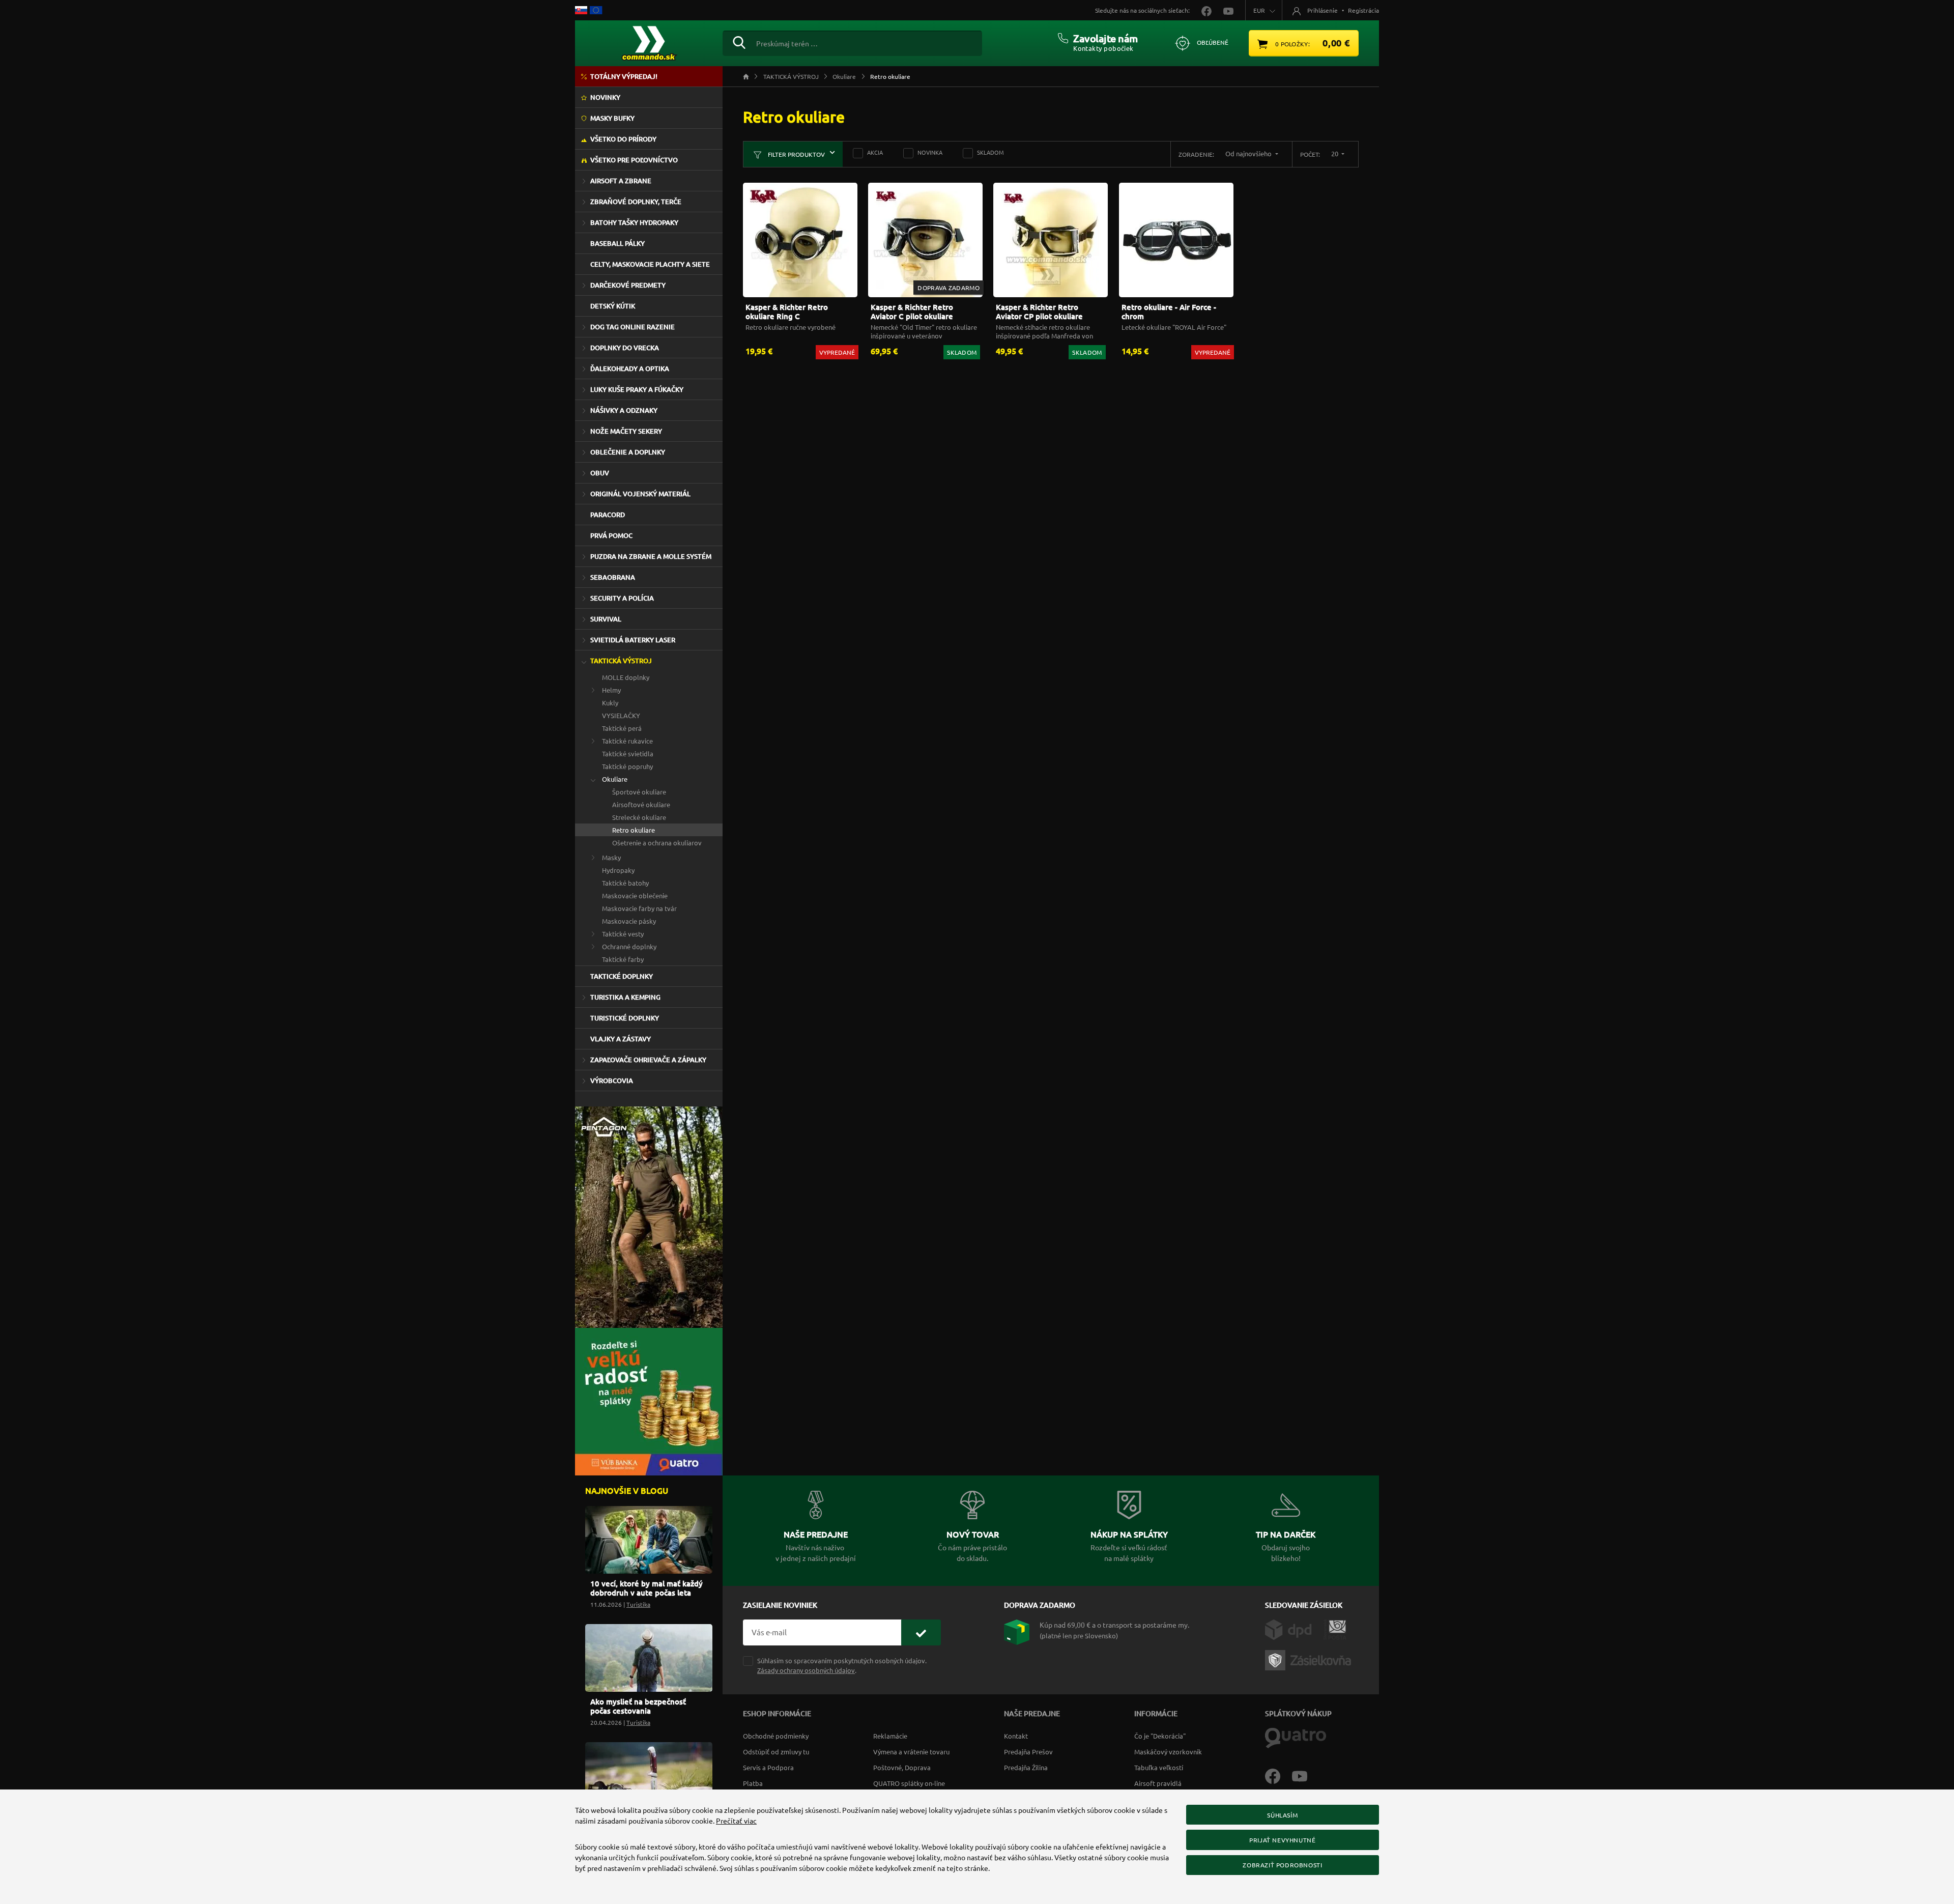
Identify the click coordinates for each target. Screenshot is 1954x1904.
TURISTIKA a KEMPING (625, 997)
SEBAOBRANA (613, 577)
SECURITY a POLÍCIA (622, 598)
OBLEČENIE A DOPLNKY (628, 452)
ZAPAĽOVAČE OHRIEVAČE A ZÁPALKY (648, 1060)
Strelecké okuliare (639, 817)
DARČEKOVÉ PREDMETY (628, 285)
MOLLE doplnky (626, 677)
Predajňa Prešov (1028, 1752)
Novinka (930, 152)
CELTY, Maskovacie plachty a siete (650, 264)
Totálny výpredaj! (624, 76)
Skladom (990, 152)
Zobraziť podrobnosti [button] (1282, 1865)
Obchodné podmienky (776, 1736)
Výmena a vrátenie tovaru (911, 1752)
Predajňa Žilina (1026, 1767)
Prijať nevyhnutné (1282, 1840)
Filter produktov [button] (796, 154)
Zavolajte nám (1105, 38)
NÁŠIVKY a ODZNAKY (624, 410)
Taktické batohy (625, 883)
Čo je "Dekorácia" (1160, 1736)
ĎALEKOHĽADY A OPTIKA (630, 368)
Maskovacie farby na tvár (639, 908)
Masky (611, 857)
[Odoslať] (921, 1632)
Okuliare (615, 779)
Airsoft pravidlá (1158, 1783)
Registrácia (1363, 10)
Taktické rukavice (627, 741)
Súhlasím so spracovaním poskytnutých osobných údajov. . (842, 1665)
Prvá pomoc (611, 535)
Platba (753, 1783)
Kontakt (1016, 1736)
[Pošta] (1335, 1629)
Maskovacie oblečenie (635, 896)
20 (1335, 153)
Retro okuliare (634, 830)
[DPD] (1294, 1629)
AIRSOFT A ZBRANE (621, 181)
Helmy (611, 690)
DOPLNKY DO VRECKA (625, 348)
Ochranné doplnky (629, 946)
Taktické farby (623, 959)
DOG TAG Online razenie (633, 327)
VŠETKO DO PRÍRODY (623, 139)
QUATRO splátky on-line (909, 1783)
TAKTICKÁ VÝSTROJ (621, 661)
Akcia (875, 152)
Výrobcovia (612, 1081)
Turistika (638, 1604)
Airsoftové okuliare (641, 804)
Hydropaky (618, 870)
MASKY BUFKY (612, 118)
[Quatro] (1296, 1737)
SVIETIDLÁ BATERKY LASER (633, 640)
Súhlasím (1282, 1815)
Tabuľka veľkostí (1159, 1767)
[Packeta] (1310, 1659)
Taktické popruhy (627, 766)
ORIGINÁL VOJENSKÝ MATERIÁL (640, 494)
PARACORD (608, 515)
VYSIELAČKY (621, 715)
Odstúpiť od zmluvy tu (776, 1752)
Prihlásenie (1323, 10)
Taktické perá (622, 728)
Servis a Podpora (768, 1767)
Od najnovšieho (1249, 153)
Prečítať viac (736, 1821)
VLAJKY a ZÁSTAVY (621, 1039)
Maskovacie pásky (629, 921)
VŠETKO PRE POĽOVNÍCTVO (634, 160)
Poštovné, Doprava (902, 1767)
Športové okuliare (639, 792)
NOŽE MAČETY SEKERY (626, 431)
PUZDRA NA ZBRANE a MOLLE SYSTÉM (651, 556)
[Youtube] (1305, 1775)
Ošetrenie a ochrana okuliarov (657, 843)
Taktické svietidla (628, 754)
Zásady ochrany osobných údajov (806, 1670)
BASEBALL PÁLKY (617, 243)
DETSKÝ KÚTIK (613, 306)
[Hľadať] (739, 41)
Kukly (610, 703)
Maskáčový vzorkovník (1168, 1752)
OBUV (600, 473)
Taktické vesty (623, 934)
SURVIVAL (606, 619)
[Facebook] (1278, 1775)
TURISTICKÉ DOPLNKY (625, 1018)
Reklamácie (890, 1736)
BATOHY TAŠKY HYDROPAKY (634, 222)
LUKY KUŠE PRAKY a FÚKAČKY (637, 389)
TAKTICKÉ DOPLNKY (622, 976)
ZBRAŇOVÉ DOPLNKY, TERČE (636, 202)
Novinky (605, 97)
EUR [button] (1259, 10)
